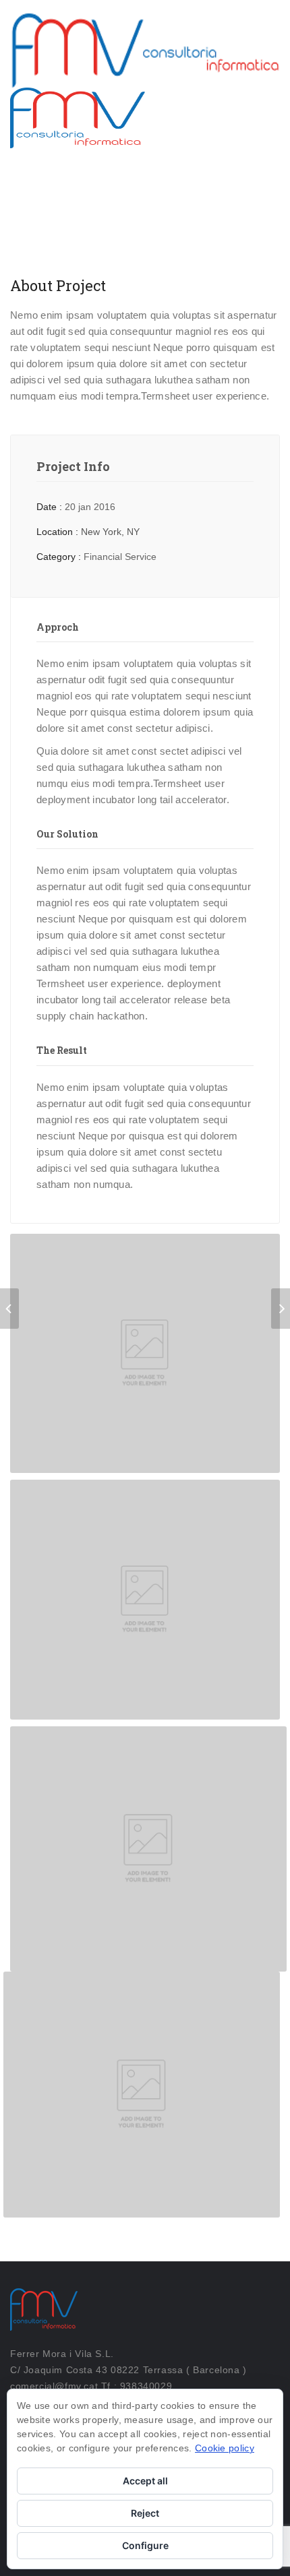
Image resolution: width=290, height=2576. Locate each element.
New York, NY (110, 532)
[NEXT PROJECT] (281, 1309)
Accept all (145, 2481)
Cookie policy (225, 2448)
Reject (145, 2513)
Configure (145, 2545)
